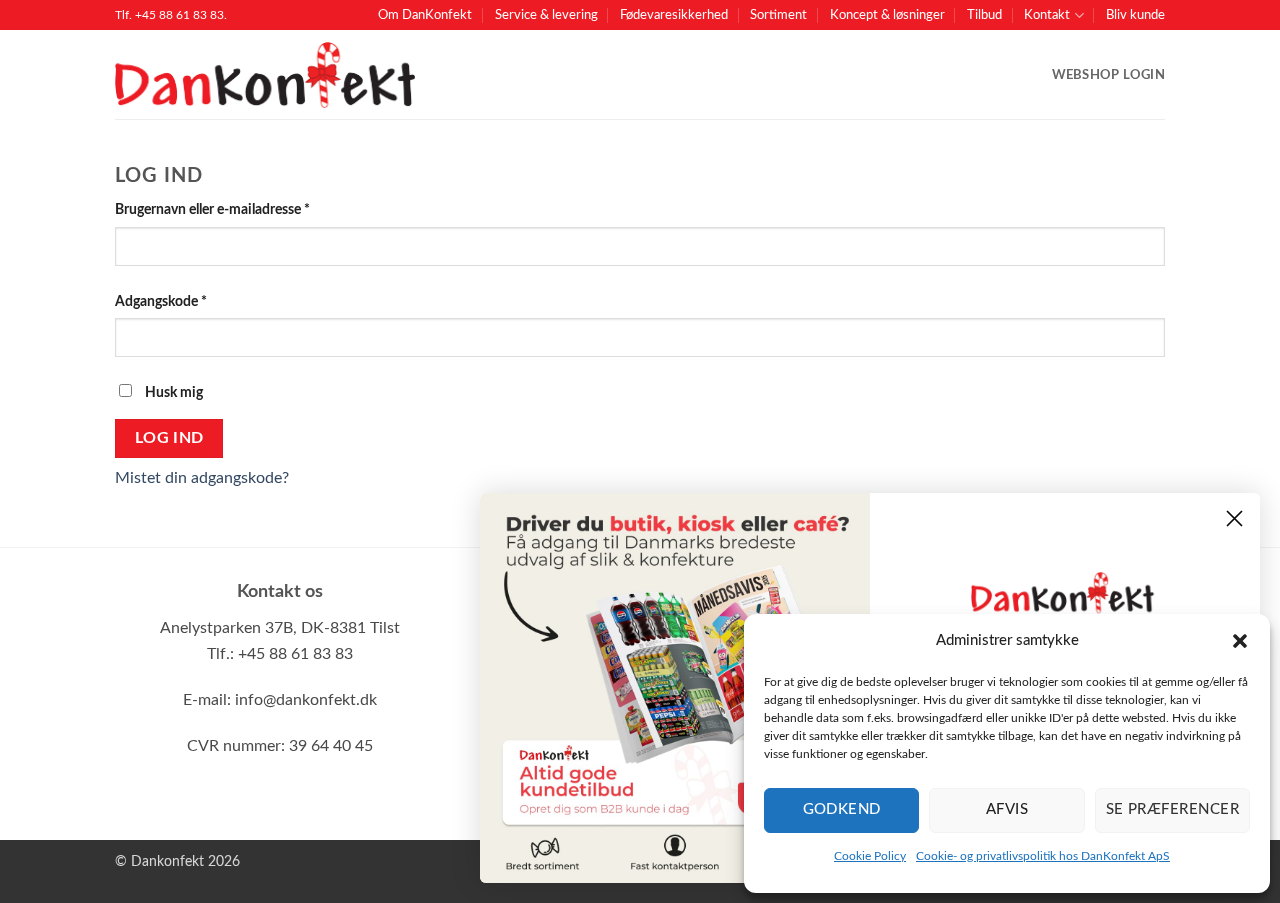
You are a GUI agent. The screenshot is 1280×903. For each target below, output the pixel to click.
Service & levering (546, 15)
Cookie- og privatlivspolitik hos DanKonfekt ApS (1043, 856)
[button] (1240, 641)
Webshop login (1108, 75)
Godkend (842, 809)
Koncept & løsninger (887, 15)
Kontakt (1047, 15)
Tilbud (984, 15)
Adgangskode (189, 301)
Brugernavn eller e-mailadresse (241, 209)
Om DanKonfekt (425, 15)
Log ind (169, 438)
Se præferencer (1172, 809)
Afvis (1007, 809)
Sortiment (778, 15)
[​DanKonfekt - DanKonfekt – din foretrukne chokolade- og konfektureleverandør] (265, 75)
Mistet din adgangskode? (202, 478)
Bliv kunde (1135, 15)
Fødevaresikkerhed (674, 15)
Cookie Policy (870, 856)
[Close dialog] (1234, 518)
